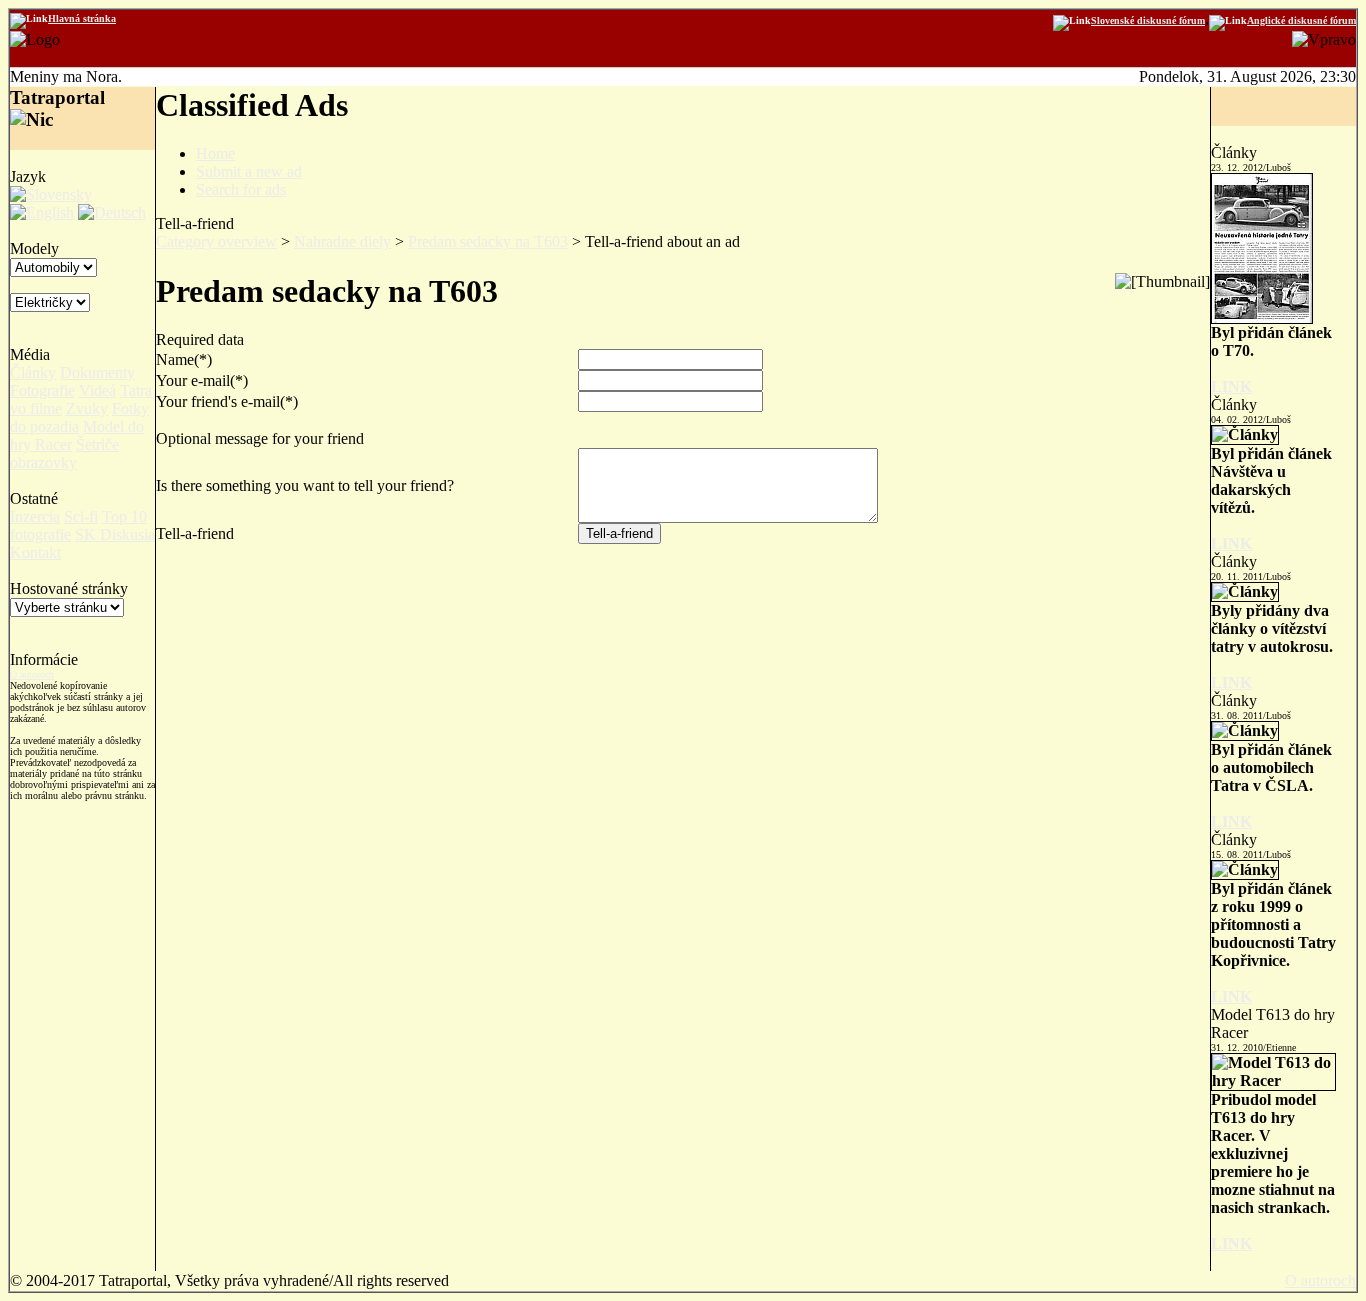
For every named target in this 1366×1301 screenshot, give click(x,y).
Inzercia (35, 516)
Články (33, 372)
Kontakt (35, 552)
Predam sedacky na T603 (488, 241)
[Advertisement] (683, 605)
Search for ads (241, 189)
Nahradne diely (342, 241)
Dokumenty (97, 372)
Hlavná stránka (82, 18)
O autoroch (32, 674)
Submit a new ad (249, 171)
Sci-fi (81, 516)
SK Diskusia (115, 534)
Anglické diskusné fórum (1301, 20)
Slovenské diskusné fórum (1148, 20)
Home (215, 153)
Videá (97, 390)
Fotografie (42, 390)
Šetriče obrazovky (64, 453)
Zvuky (87, 408)
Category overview (216, 241)
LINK (1231, 386)
